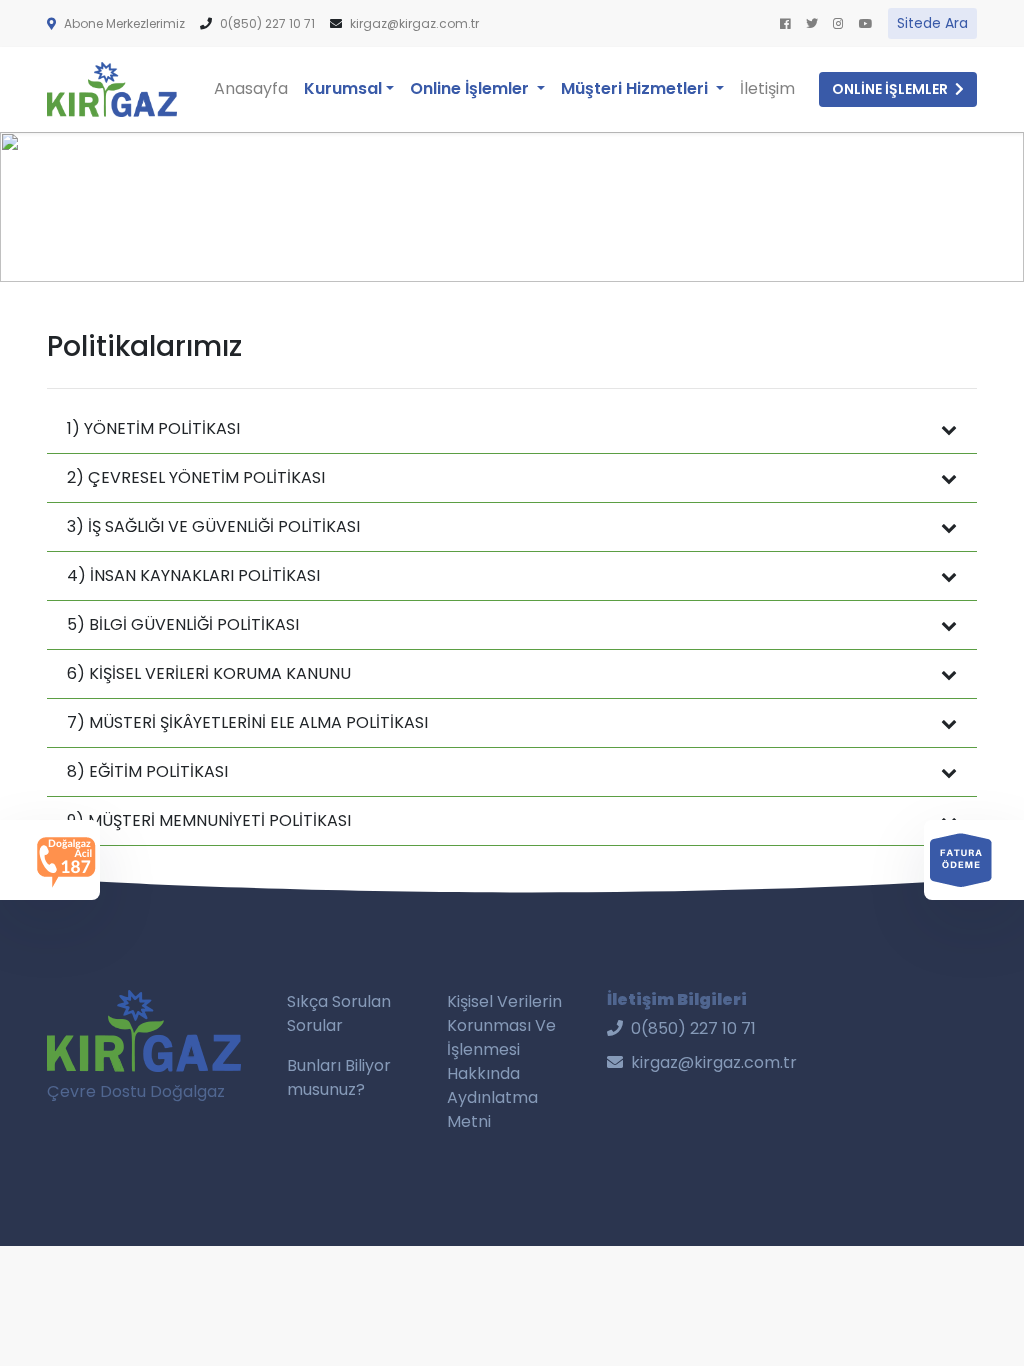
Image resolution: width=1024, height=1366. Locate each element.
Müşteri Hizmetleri (636, 88)
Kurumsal (343, 88)
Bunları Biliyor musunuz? (339, 1077)
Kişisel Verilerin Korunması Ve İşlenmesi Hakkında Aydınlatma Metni (504, 1061)
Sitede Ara (932, 23)
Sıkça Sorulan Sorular (339, 1013)
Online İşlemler (481, 88)
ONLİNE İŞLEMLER (891, 89)
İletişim (767, 88)
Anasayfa (251, 88)
